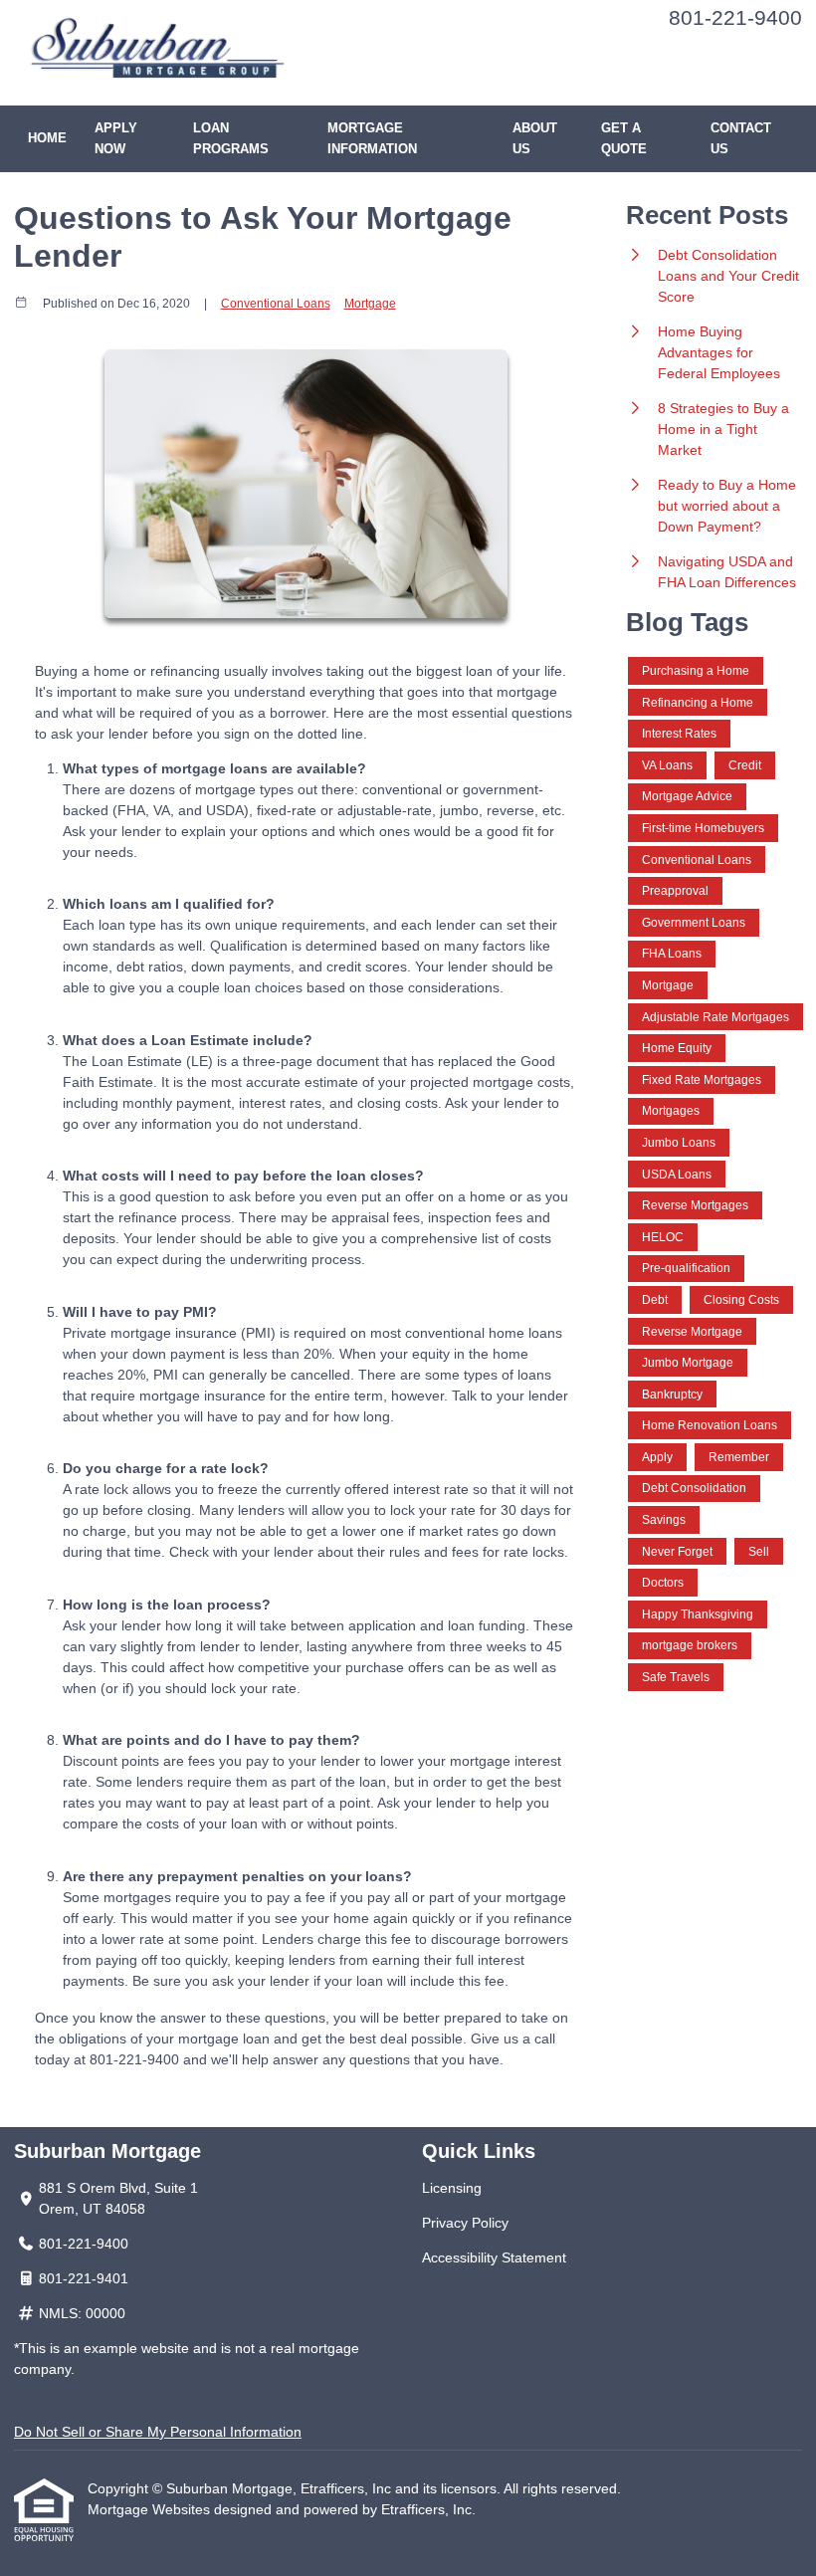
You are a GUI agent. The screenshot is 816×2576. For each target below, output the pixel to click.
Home (47, 138)
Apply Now (116, 139)
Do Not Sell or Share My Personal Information (158, 2432)
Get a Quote (624, 139)
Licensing (452, 2188)
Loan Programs (231, 139)
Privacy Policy (465, 2223)
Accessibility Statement (494, 2257)
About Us (535, 139)
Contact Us (741, 139)
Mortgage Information (372, 139)
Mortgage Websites (151, 2509)
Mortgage (370, 303)
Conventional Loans (276, 303)
